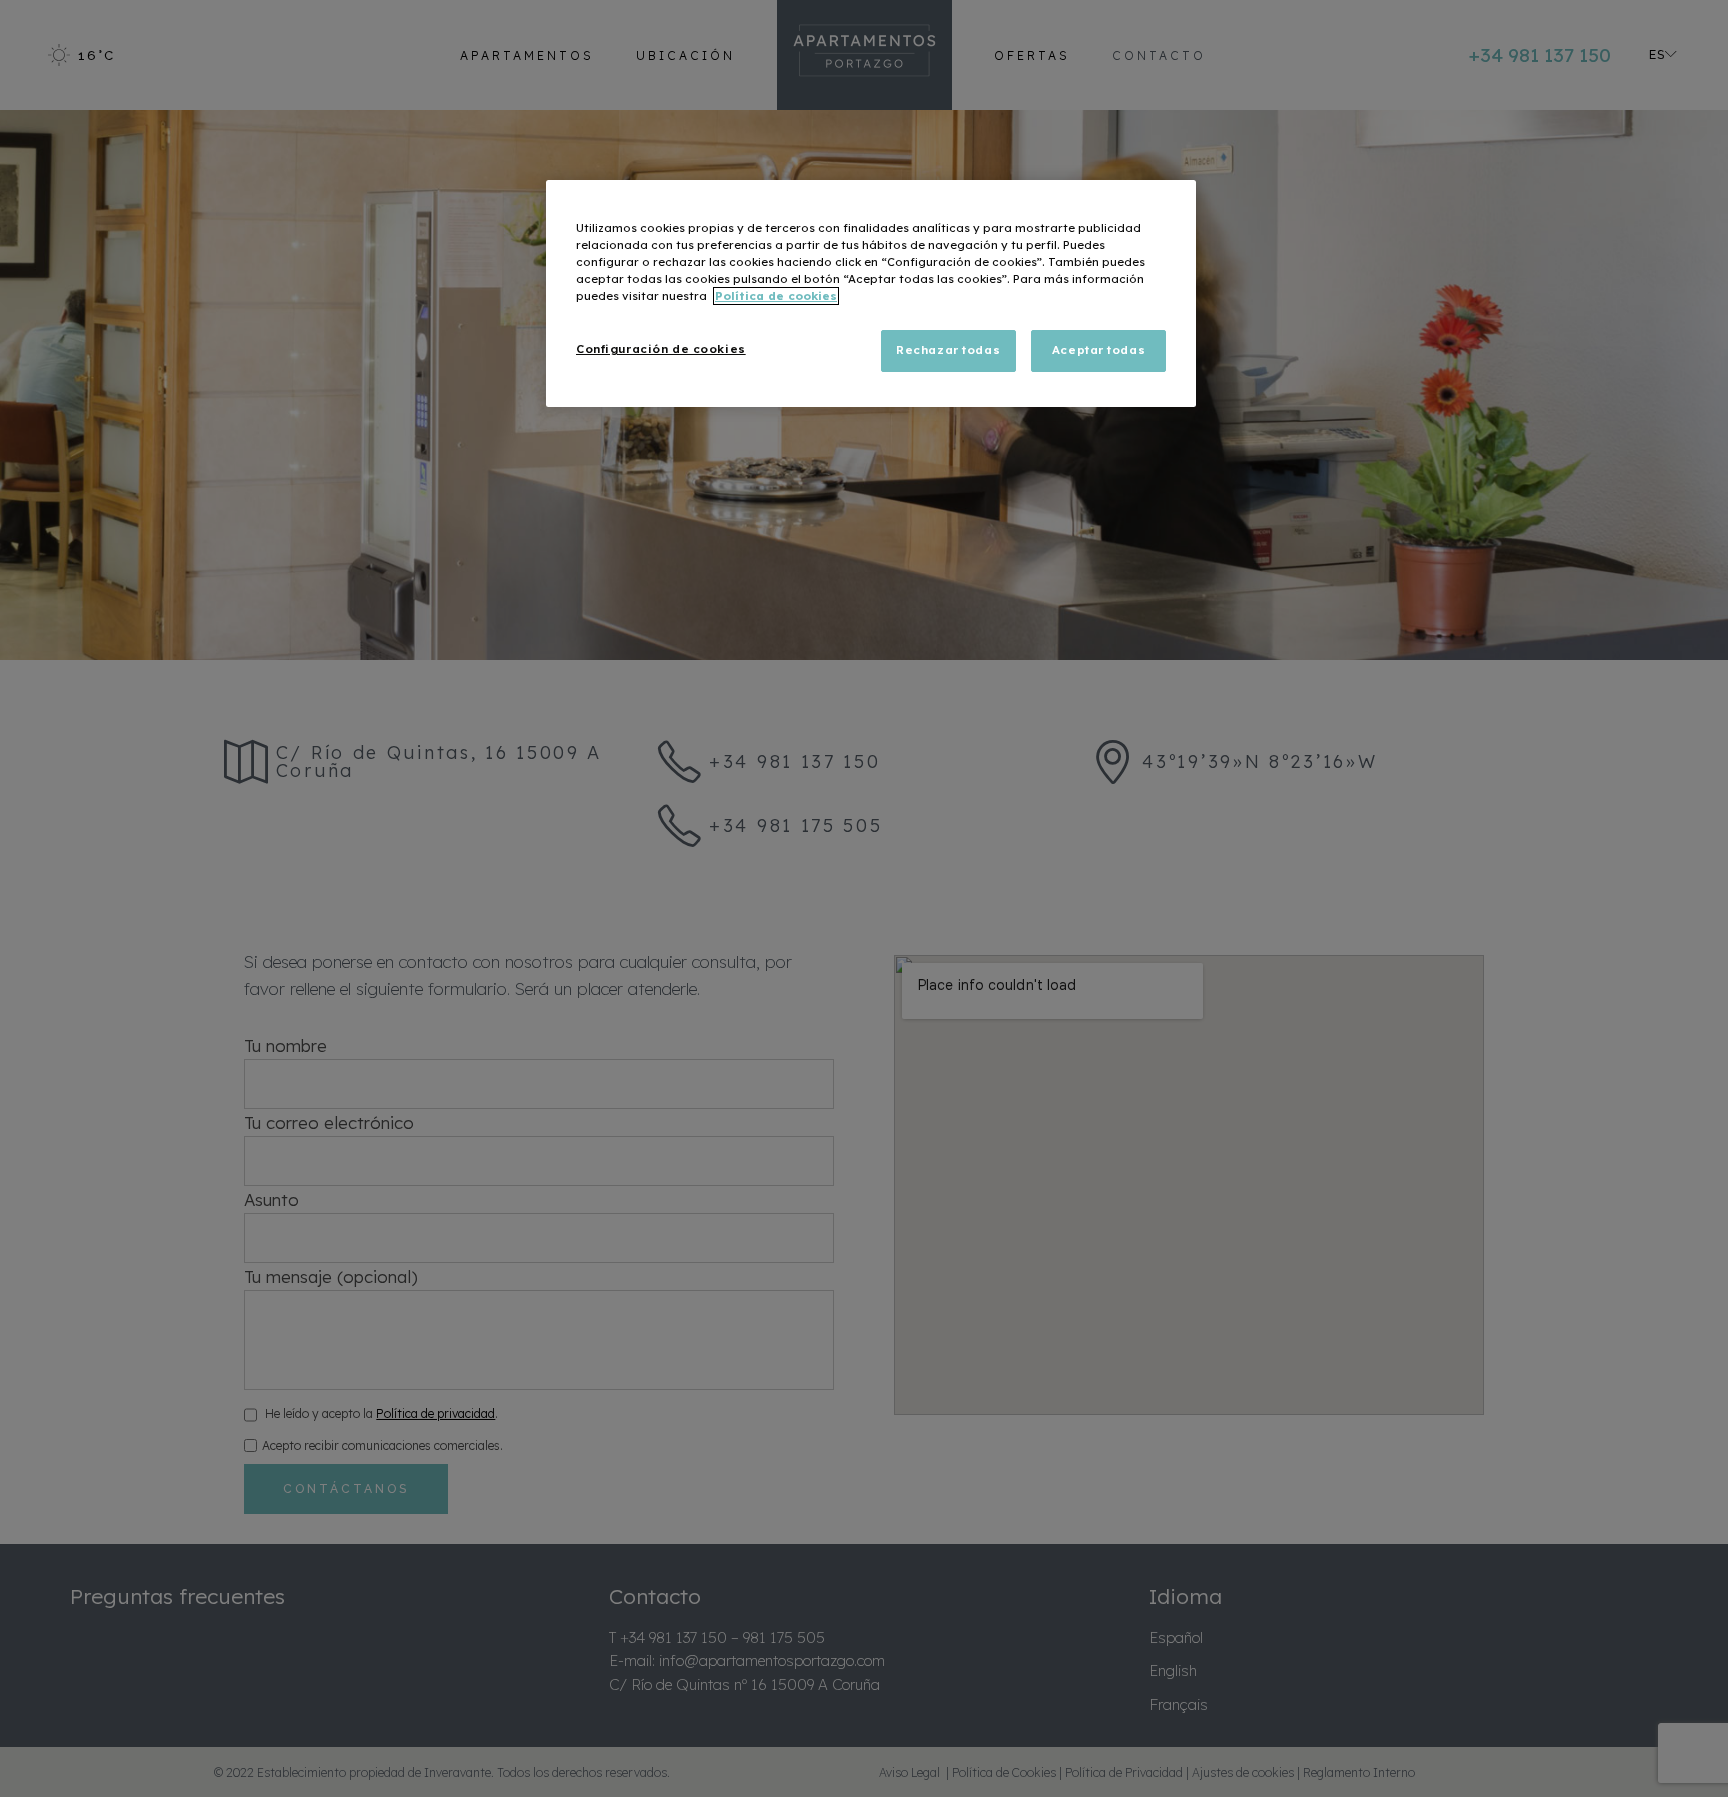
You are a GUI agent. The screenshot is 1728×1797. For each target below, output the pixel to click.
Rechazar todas (948, 350)
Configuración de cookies (661, 349)
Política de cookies (776, 296)
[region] (871, 293)
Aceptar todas (1098, 350)
